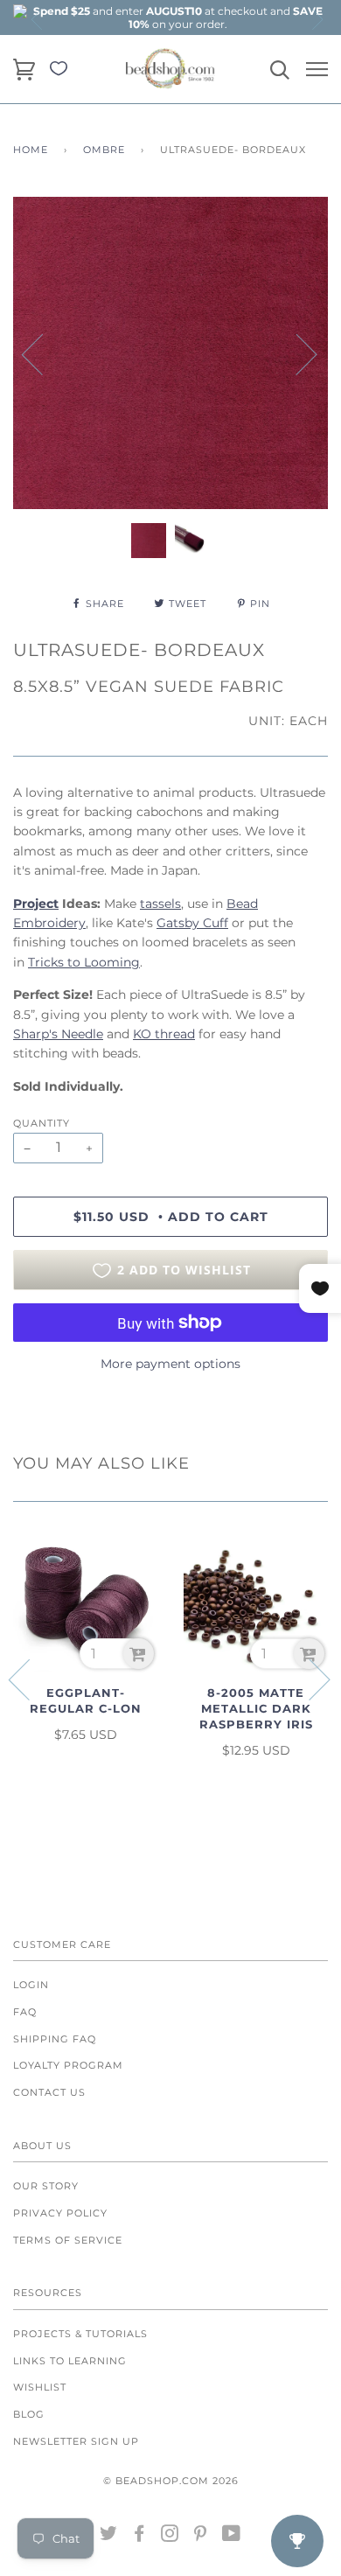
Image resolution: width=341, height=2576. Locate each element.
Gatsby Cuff (192, 923)
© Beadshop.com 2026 (171, 2481)
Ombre (104, 150)
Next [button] (317, 19)
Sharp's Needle (58, 1034)
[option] (177, 17)
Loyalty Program (68, 2065)
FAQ (25, 2012)
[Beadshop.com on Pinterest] (201, 2537)
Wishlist (40, 2387)
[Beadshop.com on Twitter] (109, 2537)
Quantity (42, 1123)
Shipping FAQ (55, 2039)
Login (31, 1985)
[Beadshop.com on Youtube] (232, 2537)
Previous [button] (38, 19)
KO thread (164, 1034)
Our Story (46, 2186)
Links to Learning (70, 2361)
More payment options (170, 1364)
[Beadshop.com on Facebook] (139, 2537)
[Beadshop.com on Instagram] (170, 2537)
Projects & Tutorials (80, 2334)
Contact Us (49, 2092)
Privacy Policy (60, 2213)
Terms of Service (68, 2240)
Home (31, 150)
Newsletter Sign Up (76, 2441)
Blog (29, 2414)
